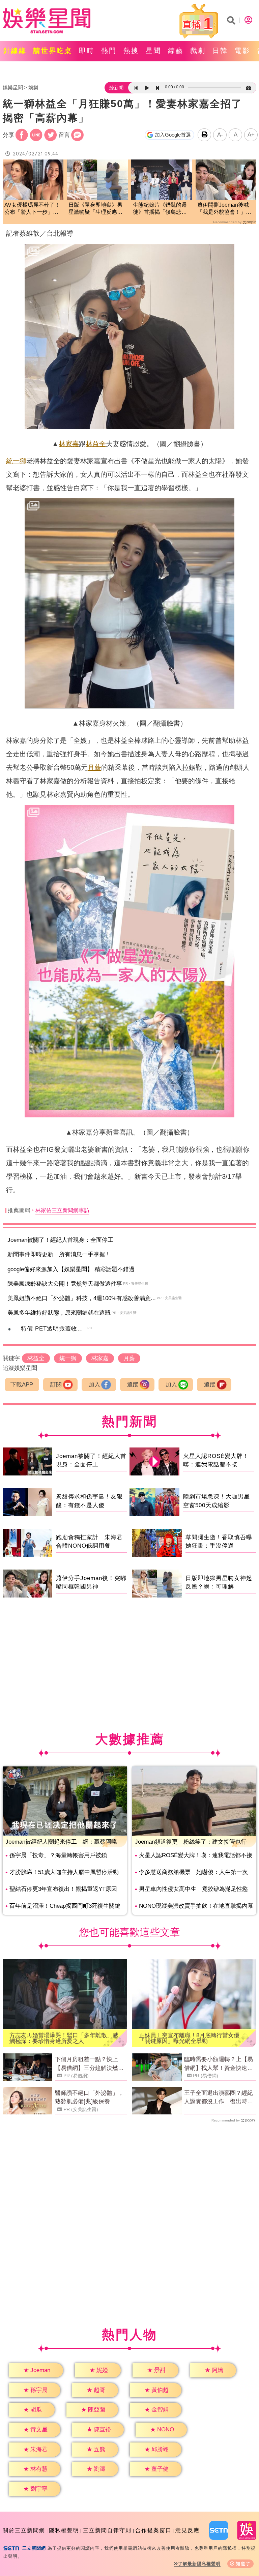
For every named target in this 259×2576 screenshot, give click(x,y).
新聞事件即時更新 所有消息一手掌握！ (59, 1254)
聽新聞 (116, 88)
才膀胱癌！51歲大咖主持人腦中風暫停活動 (64, 1872)
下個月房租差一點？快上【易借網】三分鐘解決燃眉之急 (89, 2064)
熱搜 (131, 51)
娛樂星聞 (13, 87)
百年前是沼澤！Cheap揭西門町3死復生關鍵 (65, 1906)
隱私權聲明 (64, 2530)
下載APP (22, 1385)
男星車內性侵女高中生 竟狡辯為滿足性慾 (193, 1889)
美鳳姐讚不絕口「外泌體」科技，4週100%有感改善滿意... (82, 1298)
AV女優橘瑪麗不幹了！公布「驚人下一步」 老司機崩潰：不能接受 (32, 209)
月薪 (94, 767)
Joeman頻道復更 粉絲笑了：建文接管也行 (191, 1842)
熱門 (109, 51)
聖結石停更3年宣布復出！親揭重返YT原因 (63, 1889)
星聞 (153, 51)
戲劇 (198, 51)
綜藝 (176, 51)
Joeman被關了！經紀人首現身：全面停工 (60, 1240)
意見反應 (188, 2530)
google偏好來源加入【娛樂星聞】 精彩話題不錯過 (71, 1269)
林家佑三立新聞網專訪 (62, 1210)
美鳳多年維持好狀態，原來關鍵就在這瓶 (59, 1313)
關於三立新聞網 (24, 2530)
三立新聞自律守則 (107, 2530)
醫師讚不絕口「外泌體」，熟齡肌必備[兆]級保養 (89, 2097)
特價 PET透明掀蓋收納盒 (55, 1329)
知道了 (243, 2564)
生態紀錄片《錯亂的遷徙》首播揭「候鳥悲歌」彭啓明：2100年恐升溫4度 (161, 209)
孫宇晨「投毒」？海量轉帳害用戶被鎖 (58, 1855)
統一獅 (16, 461)
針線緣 (15, 51)
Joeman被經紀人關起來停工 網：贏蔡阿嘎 (61, 1842)
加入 (94, 1385)
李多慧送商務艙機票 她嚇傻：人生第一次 (193, 1872)
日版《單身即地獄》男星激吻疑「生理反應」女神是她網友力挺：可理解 (95, 209)
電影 (242, 51)
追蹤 (133, 1385)
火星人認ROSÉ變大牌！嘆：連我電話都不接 (196, 1855)
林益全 (96, 444)
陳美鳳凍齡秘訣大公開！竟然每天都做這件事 (65, 1284)
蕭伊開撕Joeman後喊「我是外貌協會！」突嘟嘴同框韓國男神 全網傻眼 (224, 209)
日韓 (220, 51)
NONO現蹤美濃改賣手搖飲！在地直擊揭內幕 (196, 1906)
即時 (87, 51)
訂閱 (56, 1385)
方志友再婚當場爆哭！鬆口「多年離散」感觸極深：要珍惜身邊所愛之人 (64, 2038)
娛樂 (33, 87)
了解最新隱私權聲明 (199, 2564)
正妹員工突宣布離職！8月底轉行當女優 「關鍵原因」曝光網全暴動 (192, 2038)
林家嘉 (69, 444)
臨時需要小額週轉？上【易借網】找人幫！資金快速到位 (219, 2064)
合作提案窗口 (153, 2530)
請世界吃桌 (53, 51)
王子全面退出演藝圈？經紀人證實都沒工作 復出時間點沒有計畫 (219, 2098)
